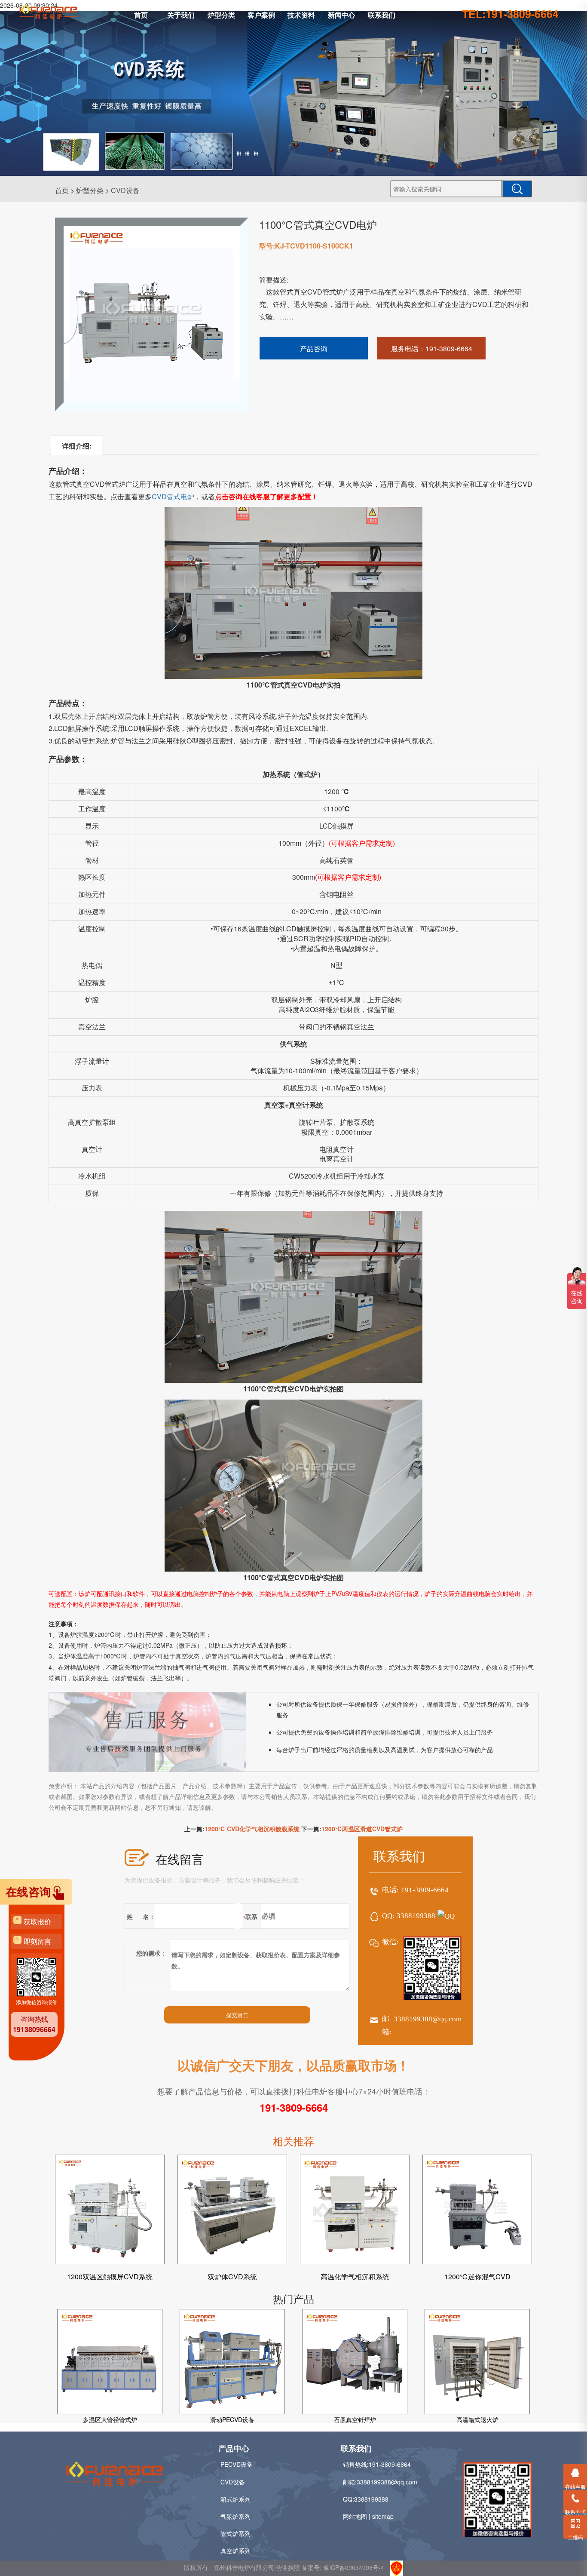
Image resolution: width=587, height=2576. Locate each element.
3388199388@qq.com (428, 2019)
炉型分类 (221, 15)
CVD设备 (125, 190)
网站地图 (355, 2516)
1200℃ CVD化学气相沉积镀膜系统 (252, 1829)
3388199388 (416, 1916)
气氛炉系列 (235, 2516)
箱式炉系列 (235, 2499)
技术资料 (301, 15)
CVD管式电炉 (173, 496)
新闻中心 (342, 15)
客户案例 (261, 15)
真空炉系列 (235, 2551)
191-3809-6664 (425, 1890)
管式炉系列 (235, 2533)
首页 (141, 15)
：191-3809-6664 (432, 348)
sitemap (383, 2516)
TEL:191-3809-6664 (510, 14)
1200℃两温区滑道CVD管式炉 (362, 1829)
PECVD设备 (237, 2464)
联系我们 (382, 15)
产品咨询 (314, 348)
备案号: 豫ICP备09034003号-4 (343, 2567)
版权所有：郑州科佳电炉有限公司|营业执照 (243, 2567)
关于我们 (181, 15)
